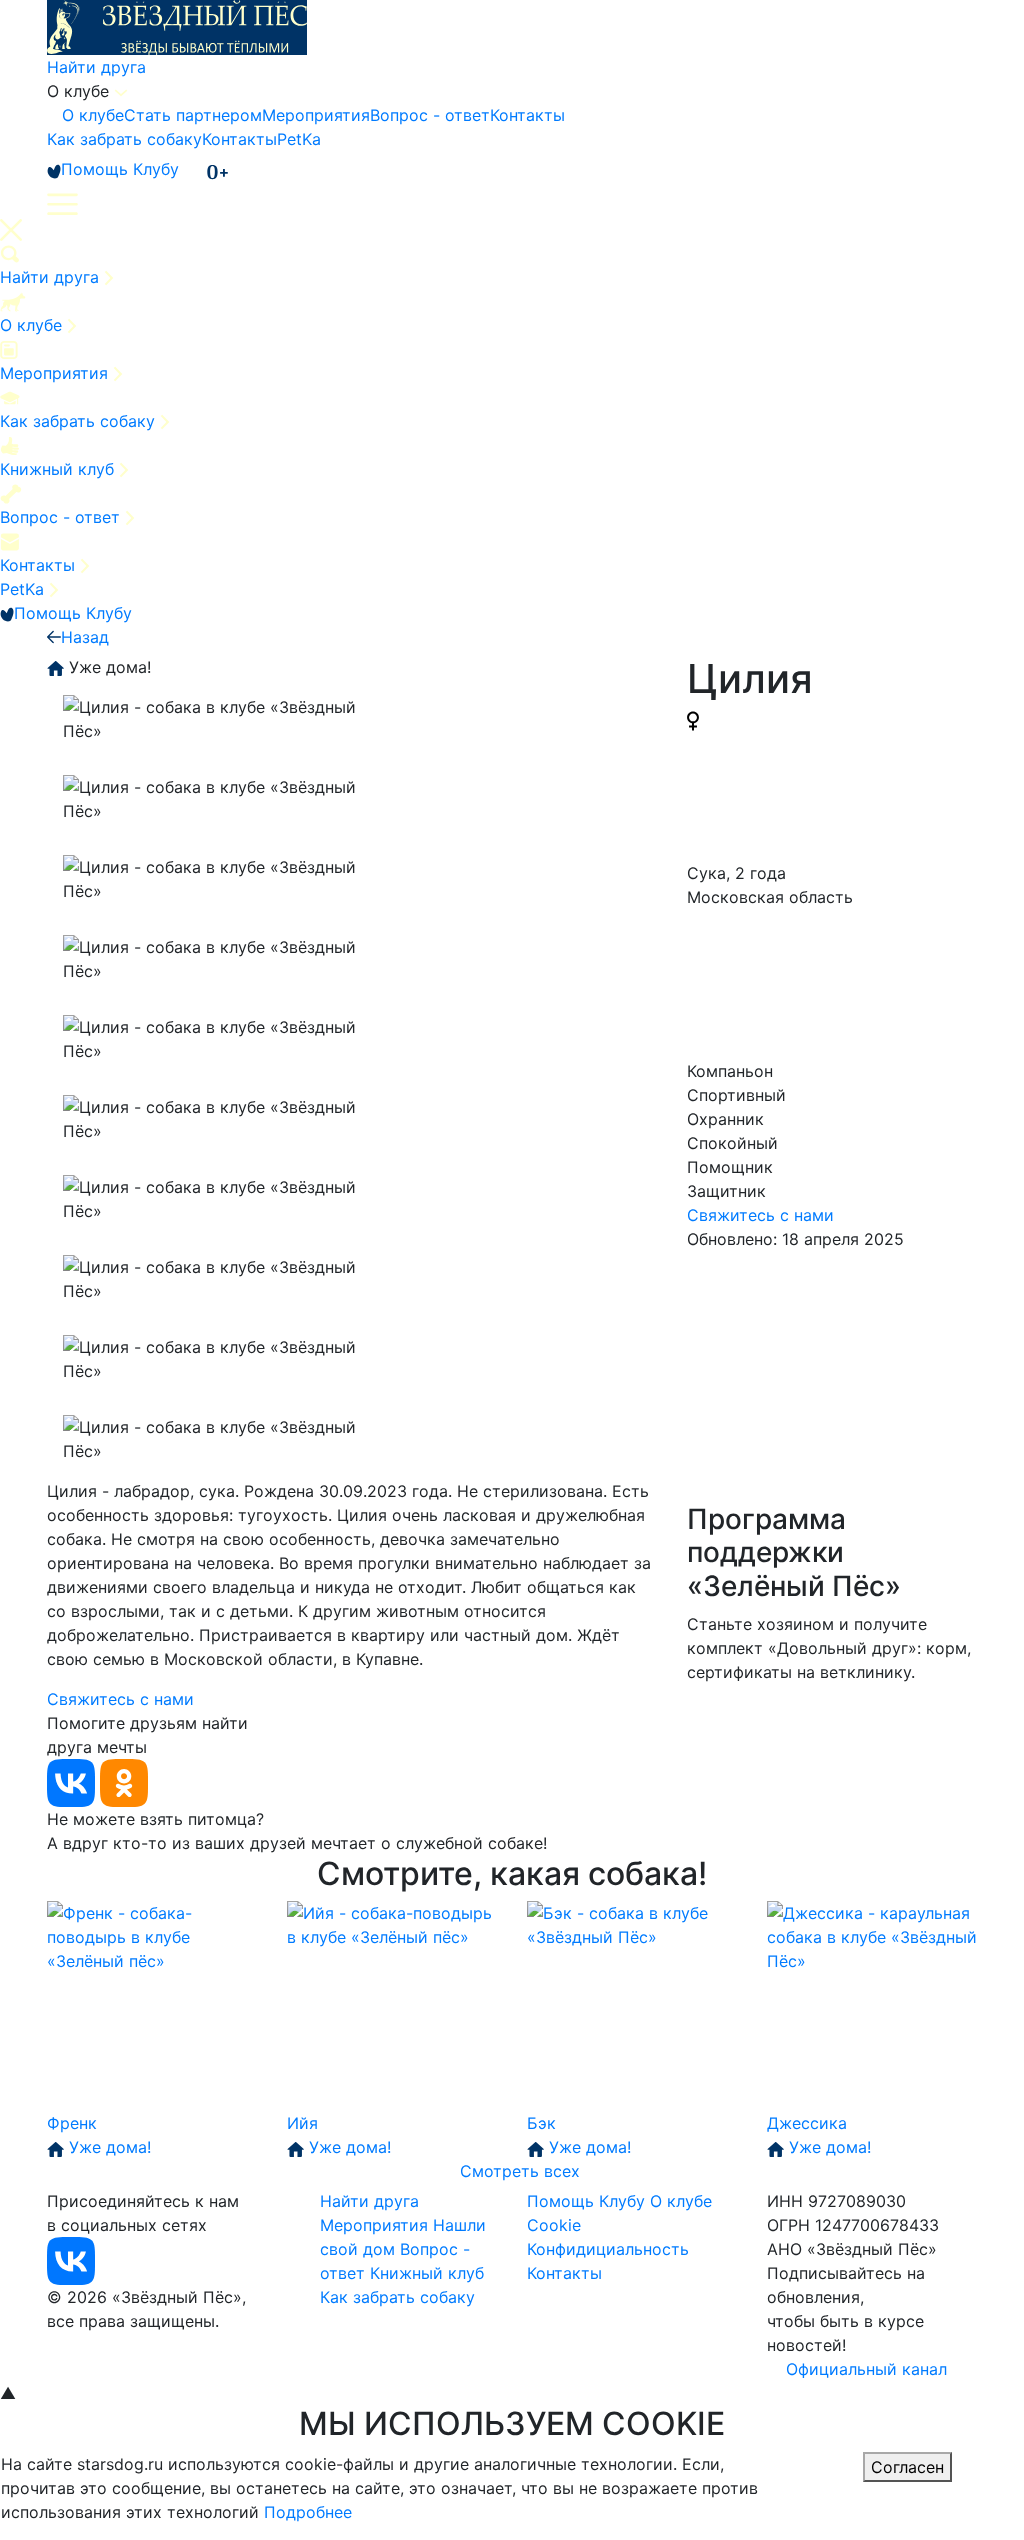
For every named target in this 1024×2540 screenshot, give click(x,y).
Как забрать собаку (124, 139)
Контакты (527, 115)
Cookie (554, 2225)
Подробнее (308, 2512)
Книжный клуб (59, 469)
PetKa (299, 139)
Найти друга (96, 67)
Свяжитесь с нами (760, 1215)
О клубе (93, 115)
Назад (85, 637)
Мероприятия (316, 115)
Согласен (907, 2467)
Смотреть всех (520, 2171)
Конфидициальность (608, 2249)
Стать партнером (193, 115)
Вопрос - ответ (430, 115)
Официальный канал (866, 2369)
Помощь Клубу (120, 169)
